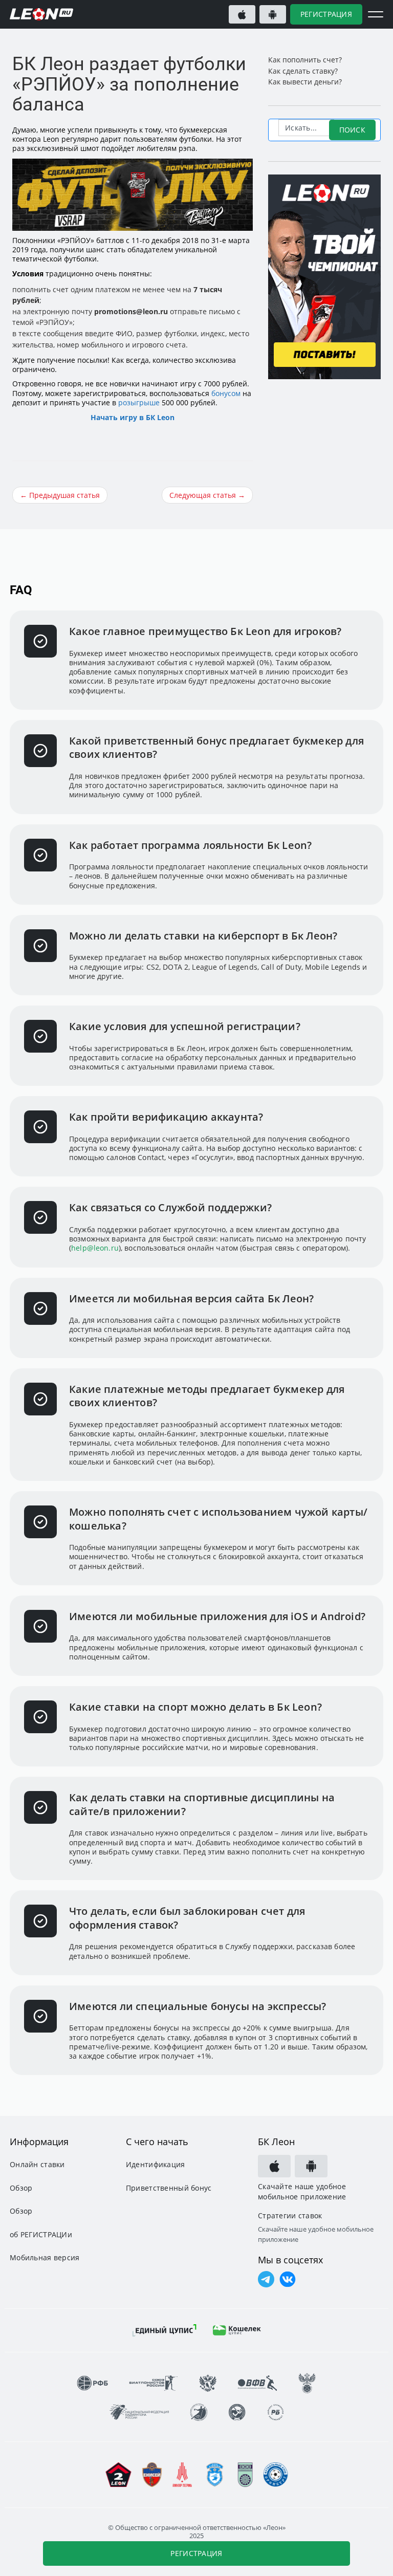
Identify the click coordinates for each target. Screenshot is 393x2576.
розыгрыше (139, 402)
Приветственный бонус (169, 2188)
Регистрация (326, 14)
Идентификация (156, 2164)
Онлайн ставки (37, 2164)
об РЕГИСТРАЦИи (41, 2234)
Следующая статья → (207, 495)
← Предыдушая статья (60, 495)
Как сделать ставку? (303, 71)
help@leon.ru (95, 1248)
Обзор (21, 2188)
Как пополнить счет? (305, 60)
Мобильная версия (45, 2257)
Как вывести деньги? (305, 82)
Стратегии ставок (290, 2216)
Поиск (352, 130)
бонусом (226, 393)
